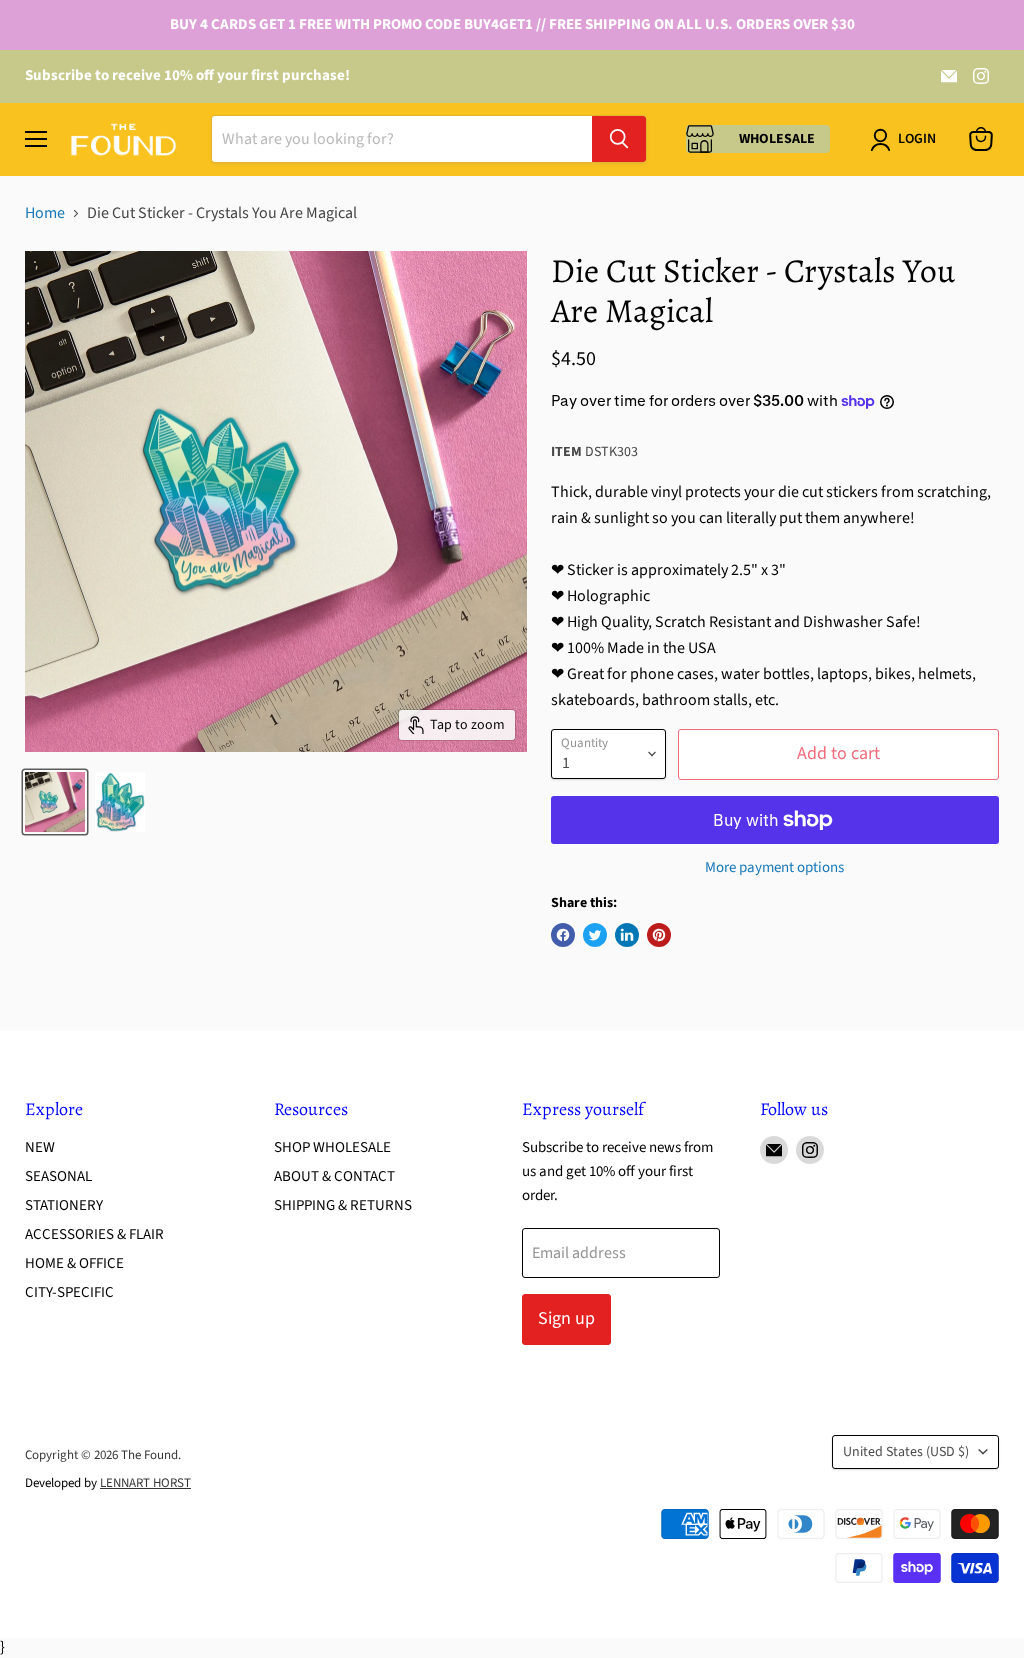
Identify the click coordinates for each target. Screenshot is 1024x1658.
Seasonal (58, 1176)
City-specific (69, 1292)
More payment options (774, 867)
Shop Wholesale (332, 1147)
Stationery (64, 1205)
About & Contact (334, 1176)
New (40, 1147)
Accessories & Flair (94, 1234)
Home (45, 213)
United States (906, 1452)
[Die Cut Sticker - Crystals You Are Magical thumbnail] (55, 802)
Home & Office (74, 1263)
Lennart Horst (145, 1483)
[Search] (619, 139)
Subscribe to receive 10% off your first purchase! (187, 75)
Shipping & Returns (343, 1205)
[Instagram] (981, 76)
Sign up (566, 1318)
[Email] (949, 76)
